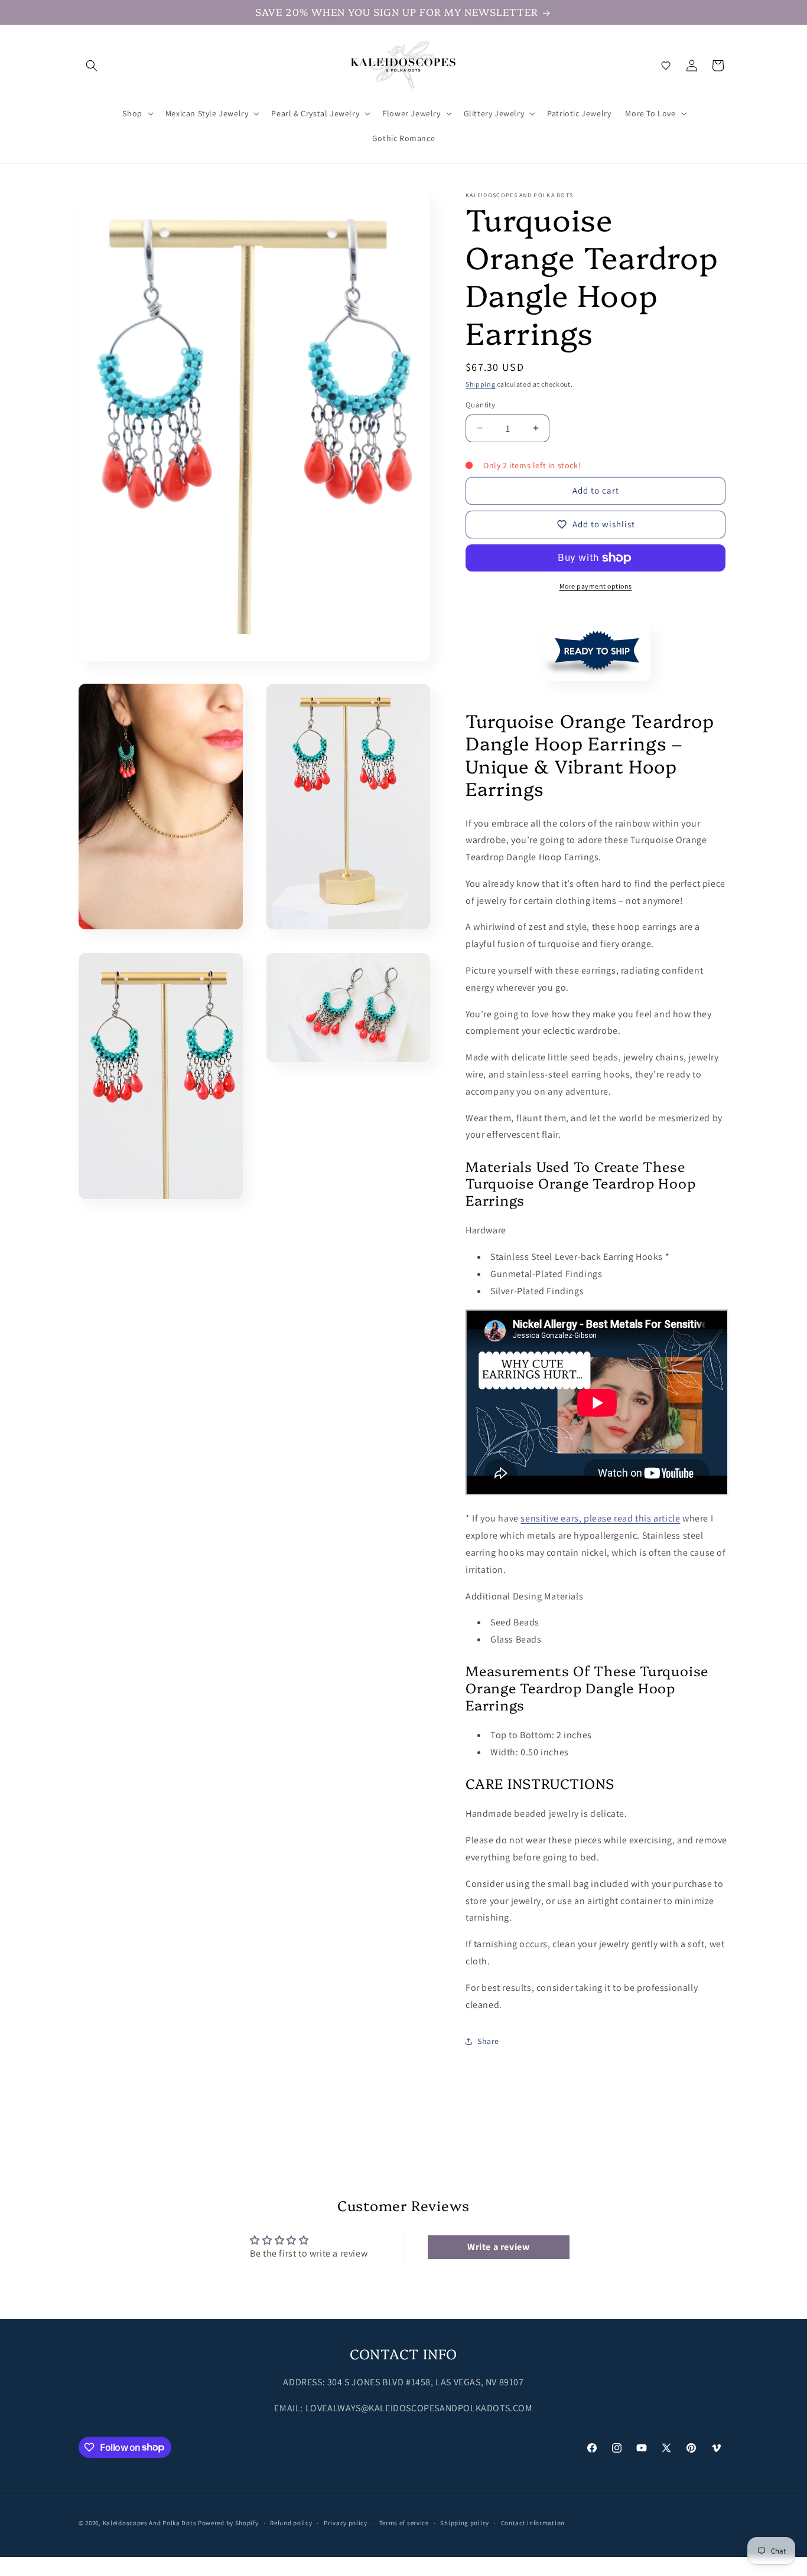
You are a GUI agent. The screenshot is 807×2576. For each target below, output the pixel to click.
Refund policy (291, 2522)
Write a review (498, 2247)
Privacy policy (346, 2522)
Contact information (533, 2522)
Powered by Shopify (228, 2523)
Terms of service (404, 2522)
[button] (92, 66)
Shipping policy (465, 2522)
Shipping (481, 384)
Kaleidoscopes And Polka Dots (150, 2523)
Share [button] (488, 2041)
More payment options (596, 586)
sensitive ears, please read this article (600, 1518)
